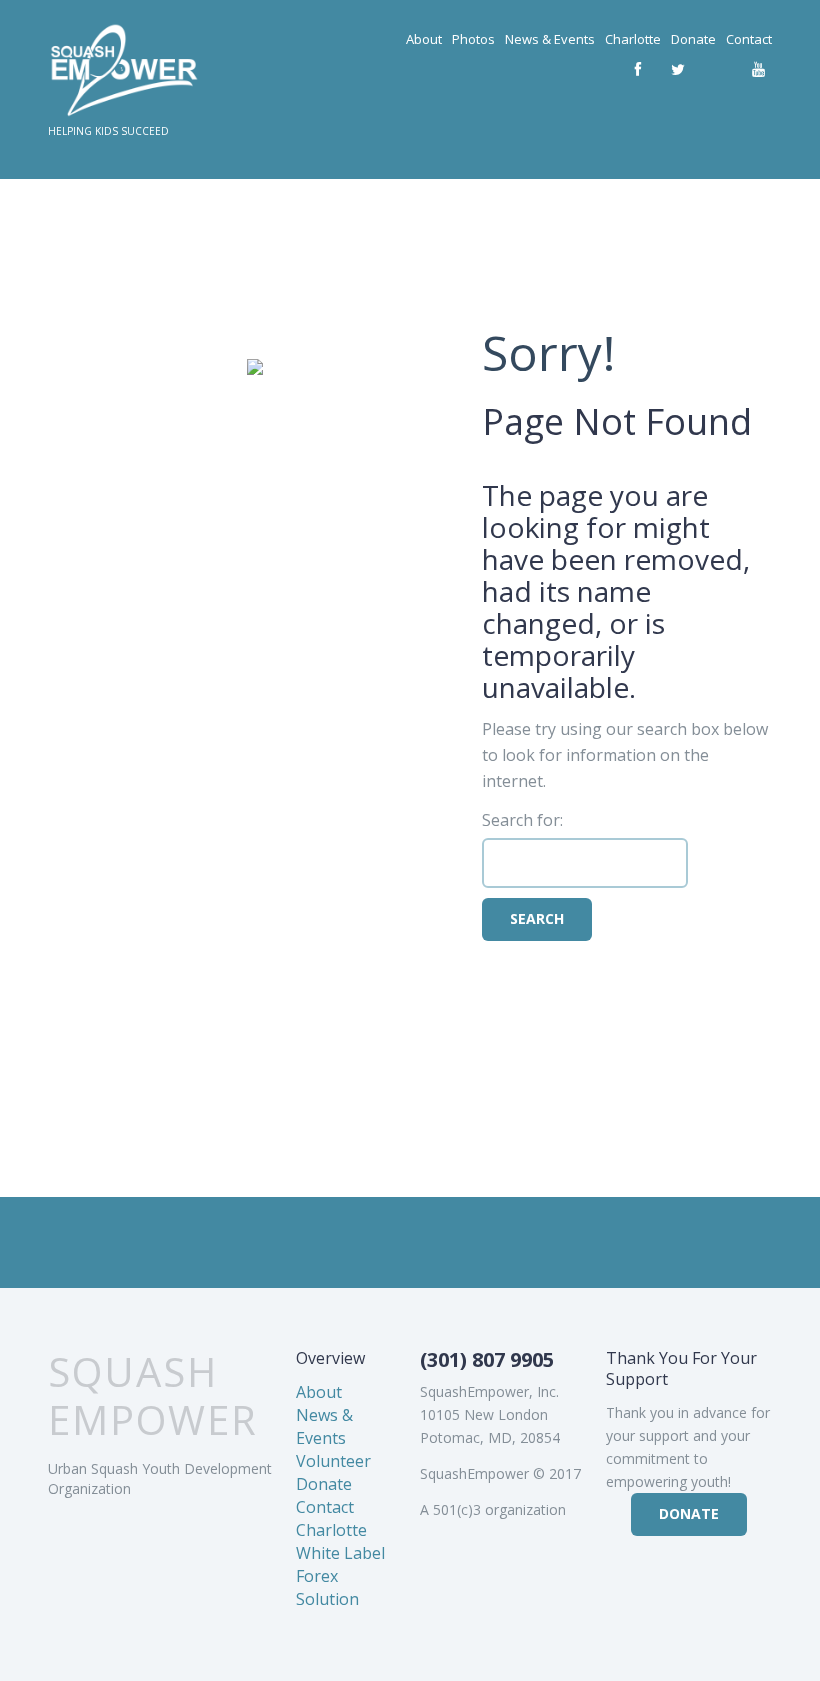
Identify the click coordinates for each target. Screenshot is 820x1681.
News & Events (550, 39)
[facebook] (638, 70)
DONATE (689, 1513)
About (424, 39)
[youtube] (758, 70)
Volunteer (333, 1461)
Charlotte (633, 39)
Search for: (522, 820)
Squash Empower (153, 1396)
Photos (473, 39)
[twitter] (678, 70)
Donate (693, 39)
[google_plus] (718, 70)
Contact (749, 39)
